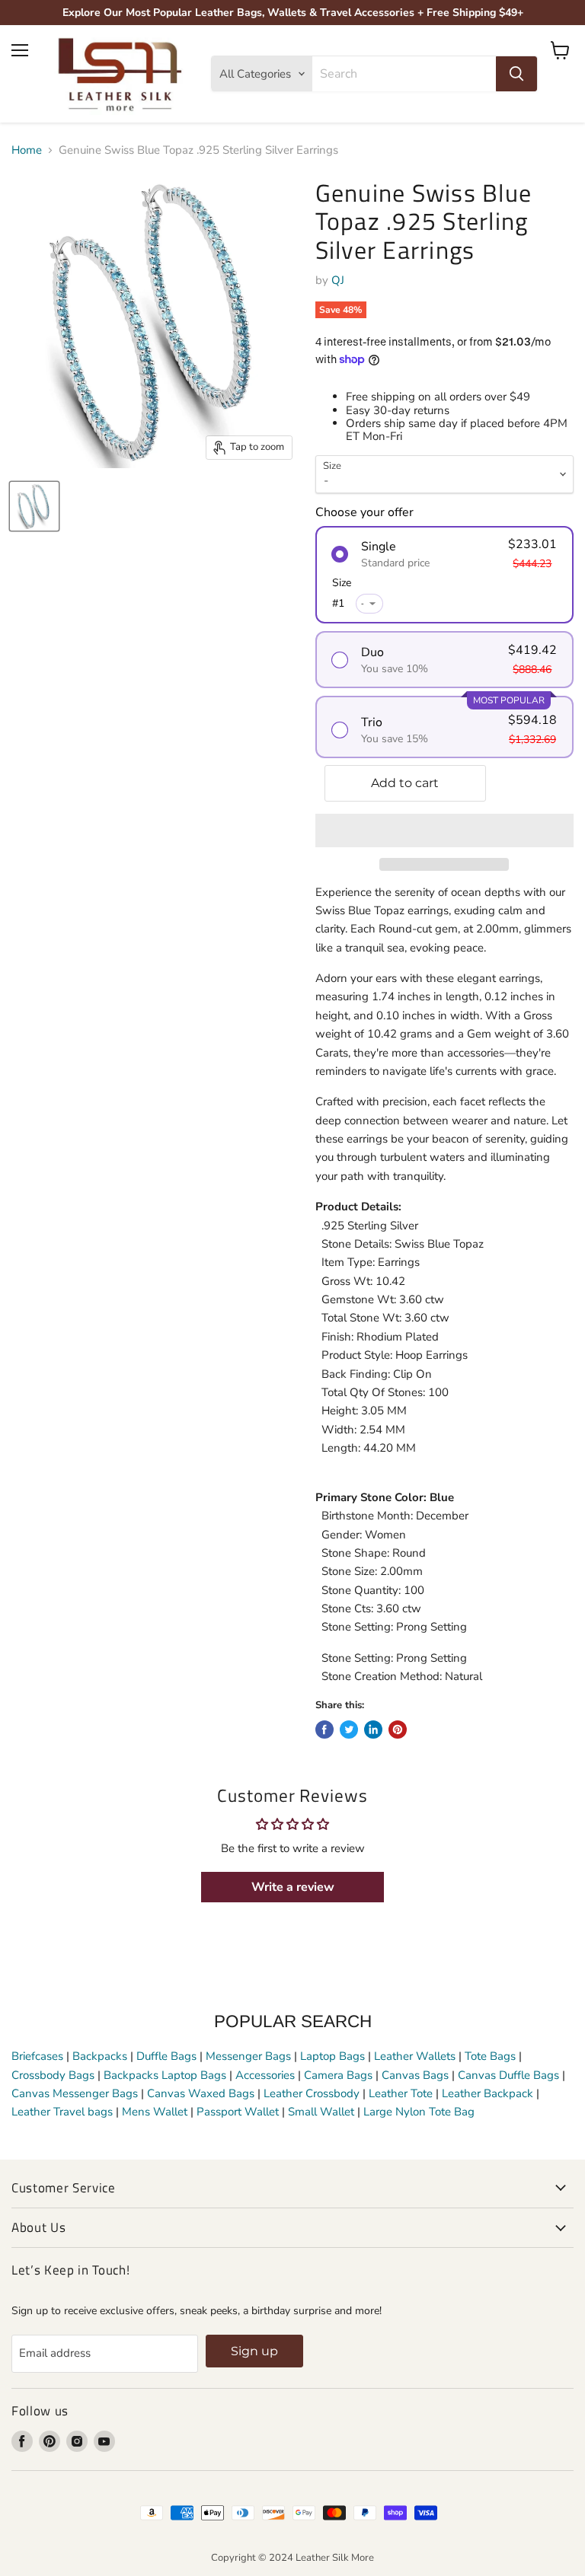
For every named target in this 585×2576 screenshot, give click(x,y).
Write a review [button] (293, 1887)
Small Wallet (321, 2112)
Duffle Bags (166, 2056)
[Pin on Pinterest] (398, 1730)
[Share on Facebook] (324, 1730)
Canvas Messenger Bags (75, 2093)
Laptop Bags (332, 2056)
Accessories (265, 2075)
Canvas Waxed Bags (201, 2093)
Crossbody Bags (53, 2075)
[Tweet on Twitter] (349, 1730)
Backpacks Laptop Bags (165, 2075)
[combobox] (404, 74)
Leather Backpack (487, 2093)
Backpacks (100, 2056)
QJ (338, 280)
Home (27, 150)
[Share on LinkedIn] (373, 1730)
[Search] (516, 74)
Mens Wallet (155, 2112)
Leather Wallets (415, 2056)
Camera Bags (338, 2075)
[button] (444, 831)
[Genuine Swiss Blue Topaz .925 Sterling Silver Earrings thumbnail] (34, 506)
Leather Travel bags (62, 2112)
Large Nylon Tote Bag (419, 2112)
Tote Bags (490, 2056)
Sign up (254, 2351)
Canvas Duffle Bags (510, 2075)
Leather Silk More (335, 2558)
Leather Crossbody (312, 2093)
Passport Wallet (238, 2112)
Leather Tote (401, 2093)
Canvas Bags (415, 2075)
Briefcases (39, 2056)
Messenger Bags (248, 2056)
